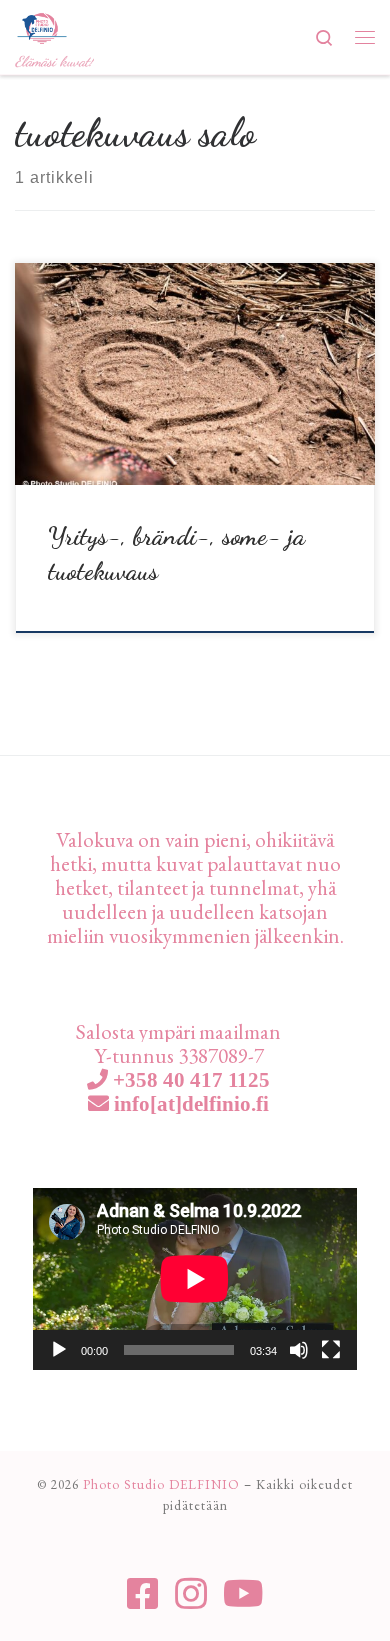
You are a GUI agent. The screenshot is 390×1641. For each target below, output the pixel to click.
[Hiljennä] (299, 1350)
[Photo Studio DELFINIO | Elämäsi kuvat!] (42, 25)
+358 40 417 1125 (189, 1079)
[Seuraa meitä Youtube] (243, 1594)
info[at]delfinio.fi (189, 1103)
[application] (195, 1279)
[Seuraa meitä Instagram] (191, 1594)
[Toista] (59, 1350)
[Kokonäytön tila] (331, 1350)
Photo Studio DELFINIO (161, 1484)
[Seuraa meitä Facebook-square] (143, 1594)
